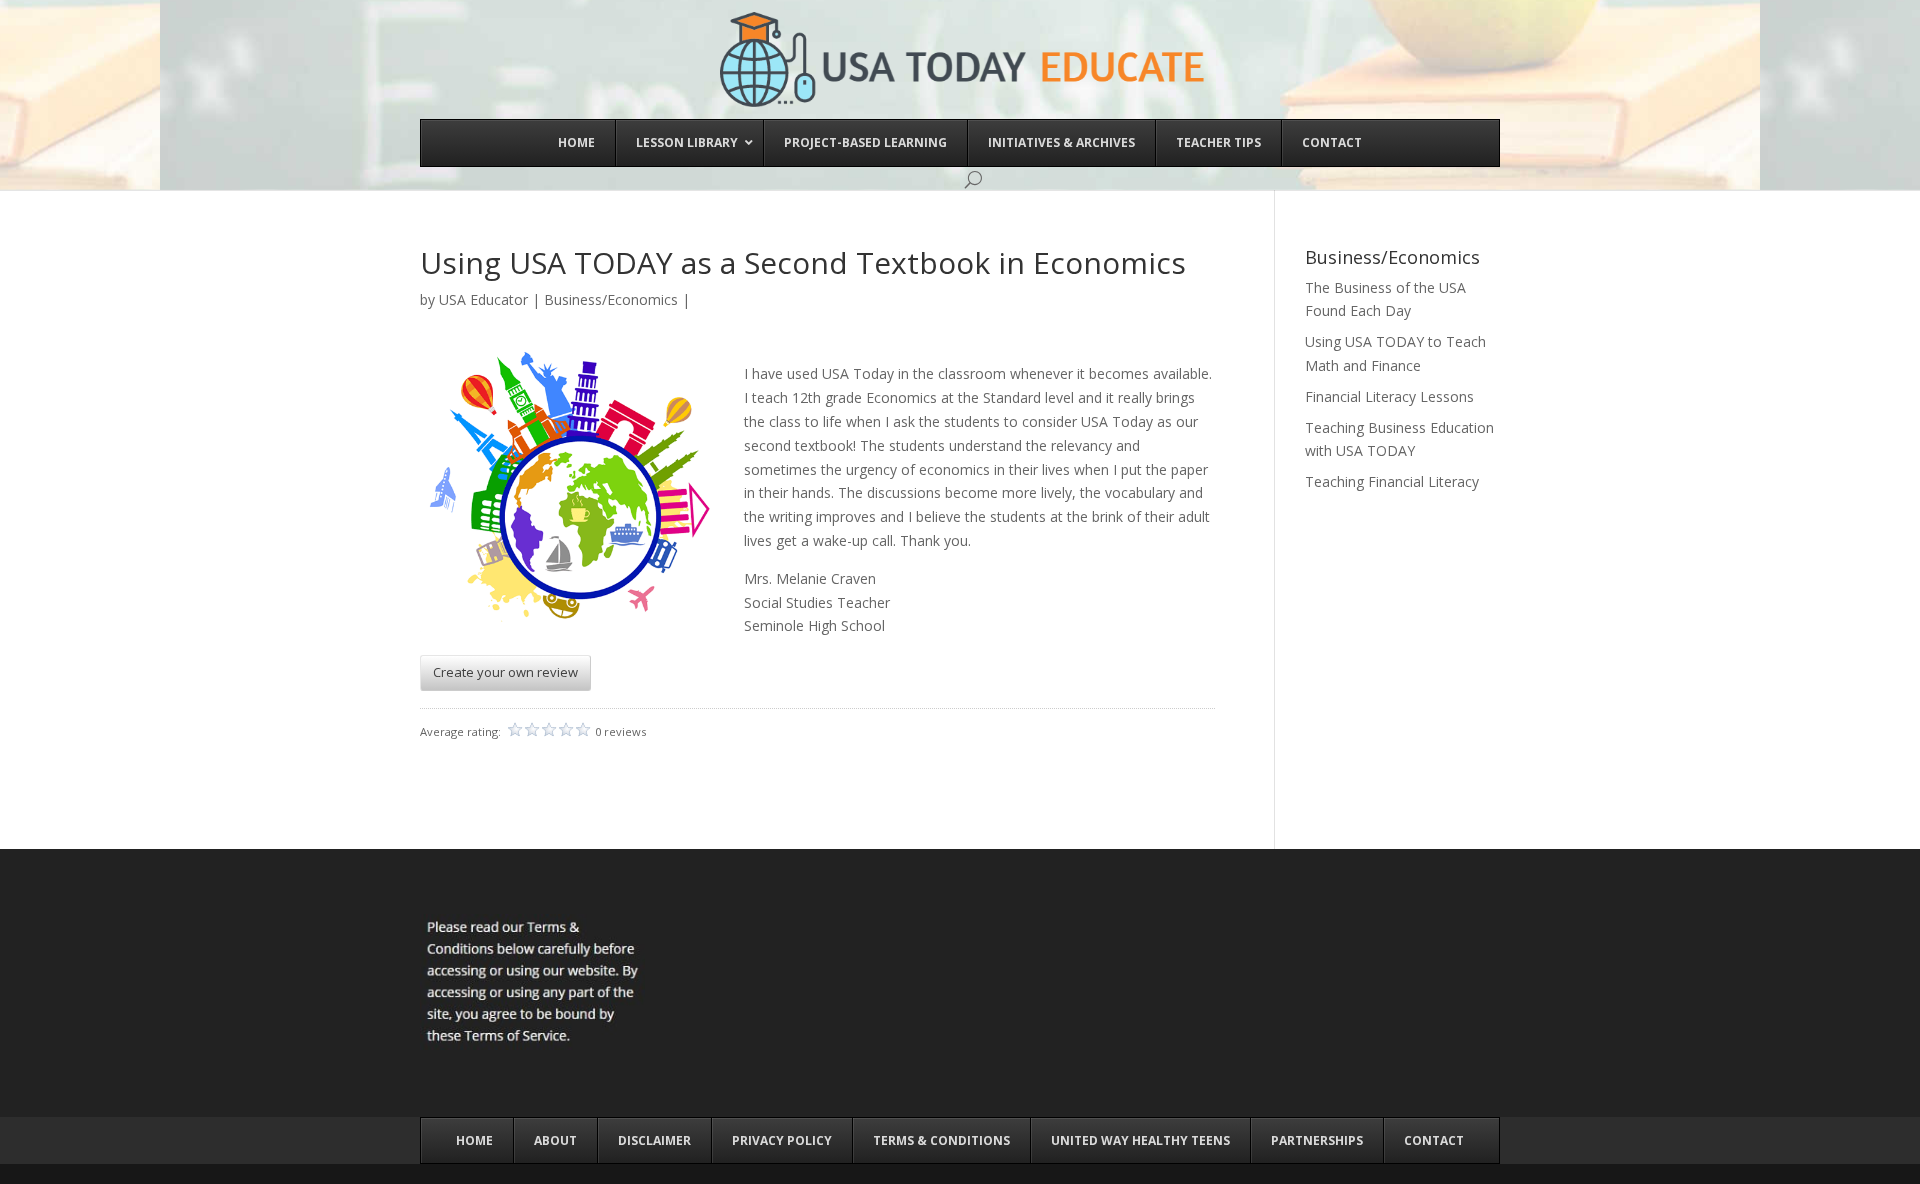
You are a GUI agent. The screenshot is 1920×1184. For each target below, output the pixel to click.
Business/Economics (611, 299)
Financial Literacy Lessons (1389, 396)
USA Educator (483, 299)
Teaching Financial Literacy (1392, 481)
